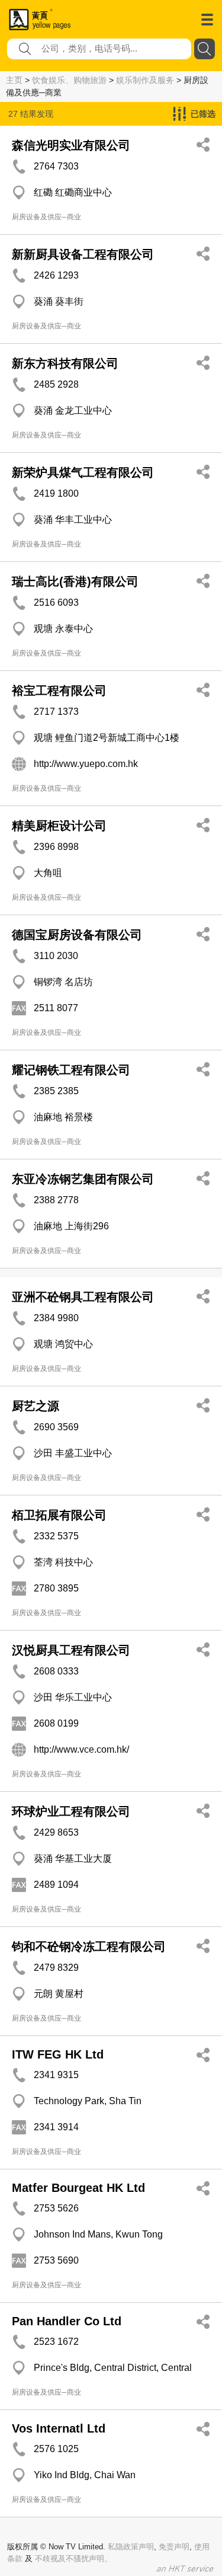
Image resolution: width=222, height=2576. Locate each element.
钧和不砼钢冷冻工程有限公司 (89, 1947)
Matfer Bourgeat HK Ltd (78, 2188)
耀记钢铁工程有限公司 (71, 1070)
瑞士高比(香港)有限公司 (75, 581)
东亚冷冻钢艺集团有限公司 (83, 1179)
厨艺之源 (36, 1406)
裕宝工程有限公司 (59, 691)
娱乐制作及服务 (145, 80)
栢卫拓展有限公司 (59, 1515)
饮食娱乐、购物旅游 (69, 80)
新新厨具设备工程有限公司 (83, 254)
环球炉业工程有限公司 (71, 1811)
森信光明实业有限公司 (71, 145)
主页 (14, 80)
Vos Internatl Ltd (59, 2428)
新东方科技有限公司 (65, 363)
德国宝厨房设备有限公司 (77, 935)
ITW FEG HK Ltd (58, 2054)
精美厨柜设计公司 (59, 826)
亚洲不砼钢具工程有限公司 (83, 1297)
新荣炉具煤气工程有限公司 (83, 472)
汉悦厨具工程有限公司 (71, 1650)
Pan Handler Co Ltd (67, 2321)
